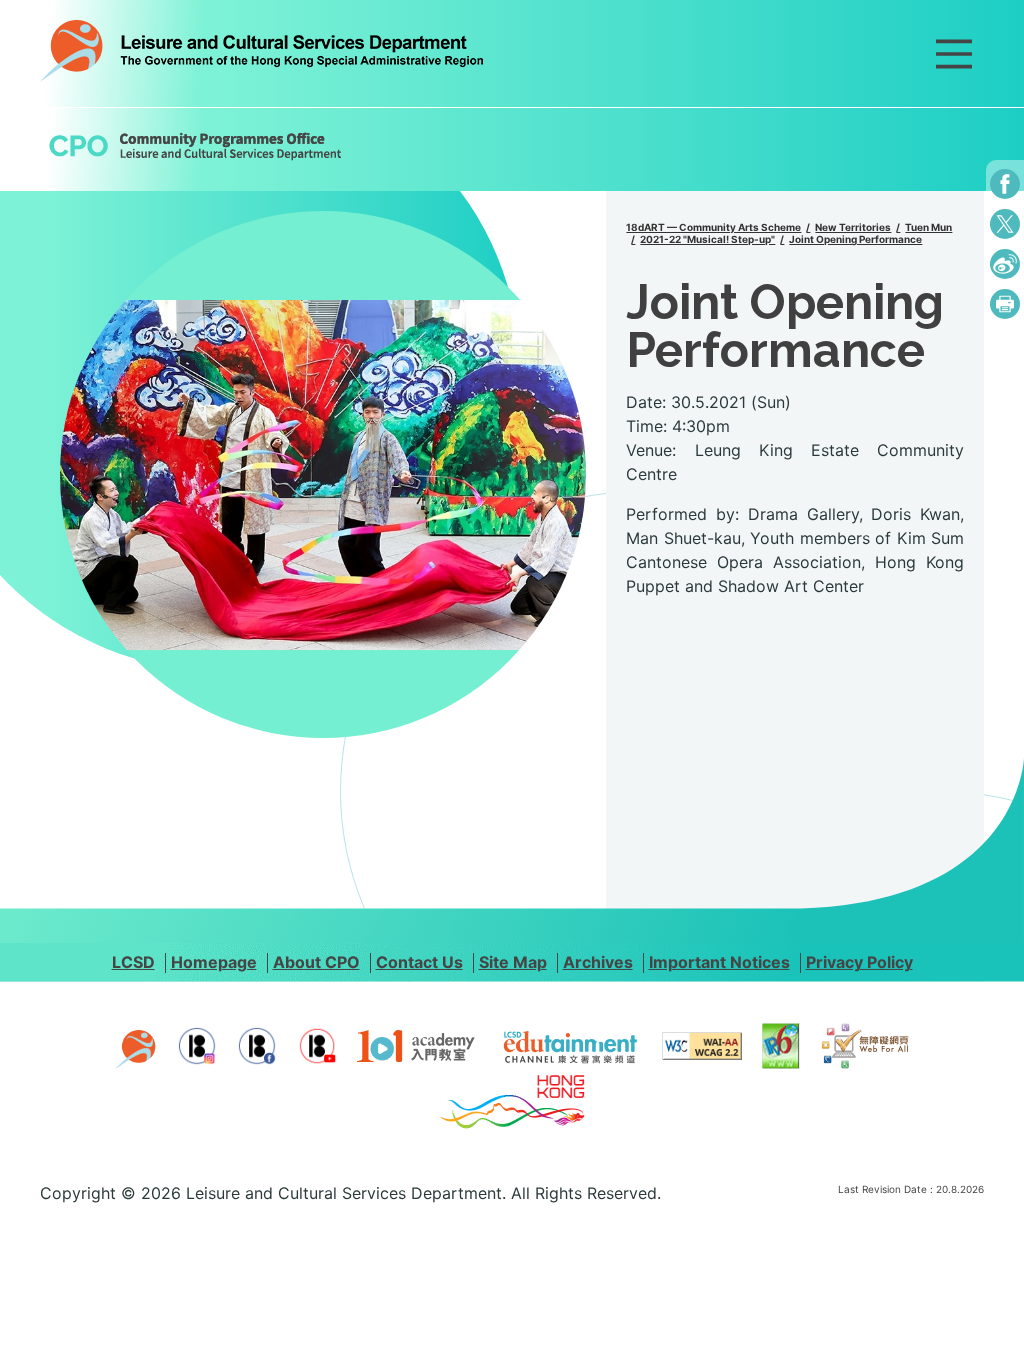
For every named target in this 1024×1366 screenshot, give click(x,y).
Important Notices (719, 962)
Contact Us (419, 962)
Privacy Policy (859, 962)
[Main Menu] (954, 54)
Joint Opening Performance (855, 239)
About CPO (316, 962)
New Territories (853, 227)
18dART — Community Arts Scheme (713, 227)
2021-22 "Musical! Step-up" (707, 239)
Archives (598, 962)
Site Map (513, 962)
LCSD (133, 962)
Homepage (214, 962)
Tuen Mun (928, 227)
